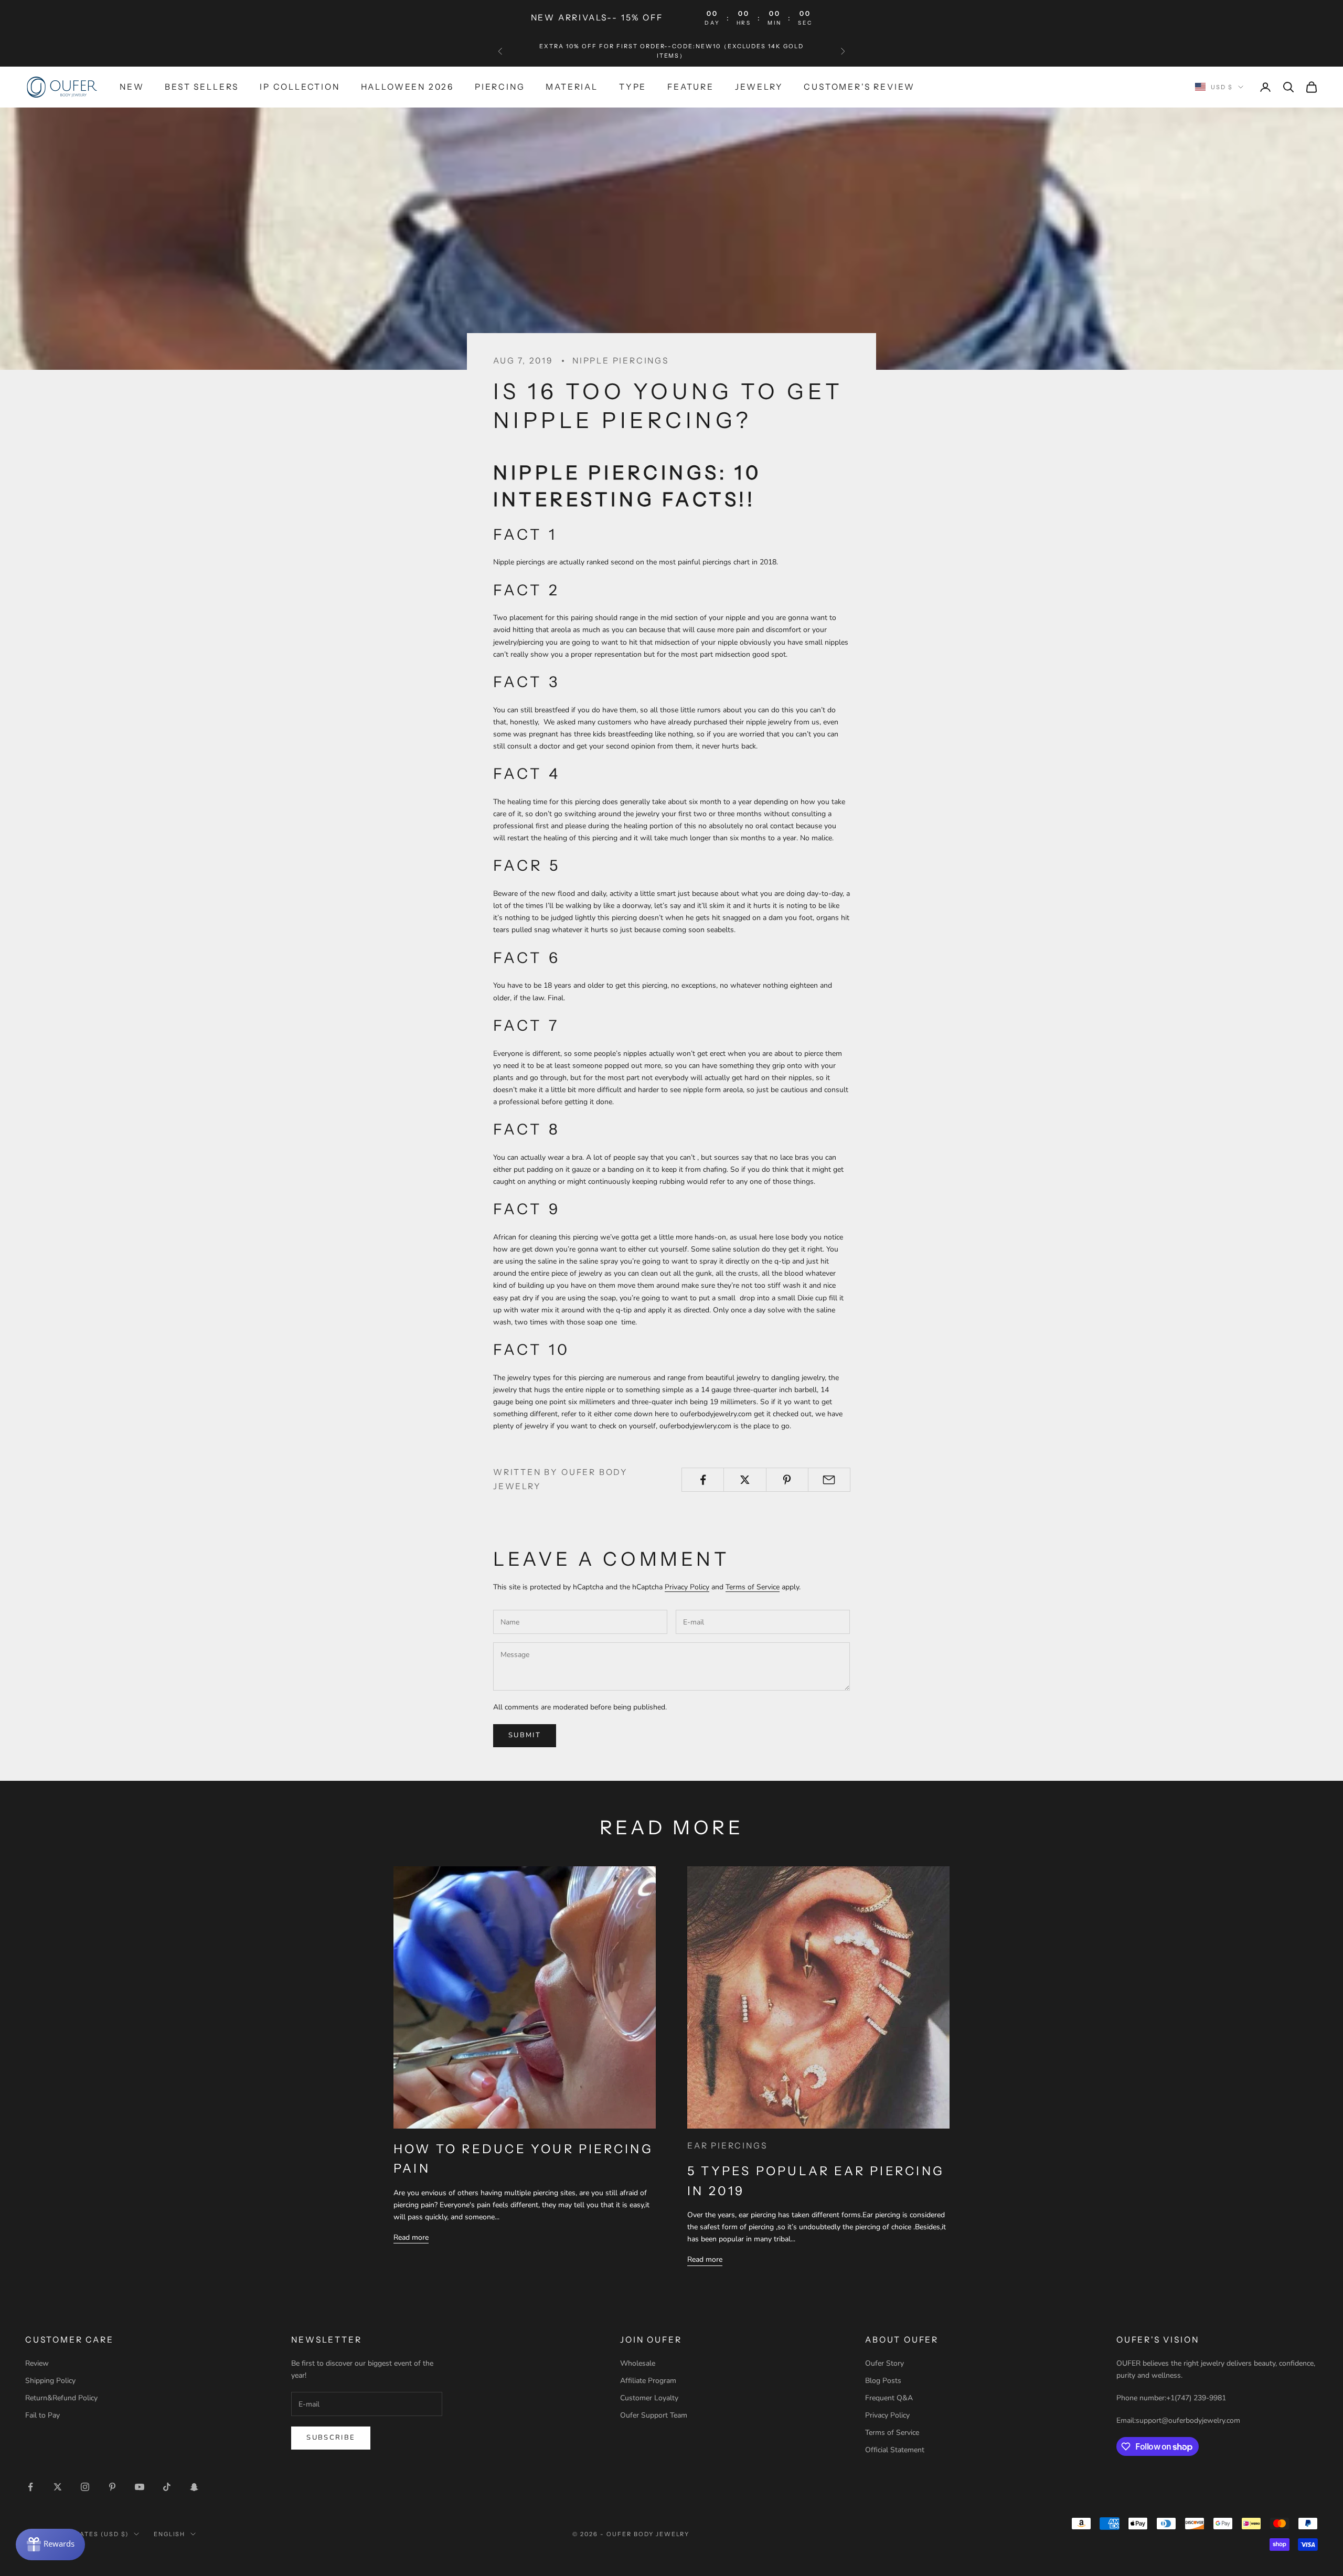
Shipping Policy (50, 2381)
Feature (691, 87)
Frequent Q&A (889, 2398)
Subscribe (331, 2438)
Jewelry (759, 87)
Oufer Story (884, 2363)
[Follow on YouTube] (140, 2487)
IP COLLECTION (300, 87)
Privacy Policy (687, 1587)
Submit (525, 1735)
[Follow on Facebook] (30, 2487)
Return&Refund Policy (61, 2398)
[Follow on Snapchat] (194, 2487)
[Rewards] (50, 2545)
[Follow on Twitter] (58, 2487)
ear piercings (727, 2146)
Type (633, 87)
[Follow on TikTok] (167, 2487)
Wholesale (638, 2363)
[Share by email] (829, 1480)
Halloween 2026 (407, 87)
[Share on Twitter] (745, 1480)
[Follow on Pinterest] (112, 2487)
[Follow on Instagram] (85, 2487)
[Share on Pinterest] (787, 1480)
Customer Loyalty (649, 2398)
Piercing (500, 87)
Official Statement (895, 2450)
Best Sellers (202, 87)
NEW (132, 87)
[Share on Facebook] (703, 1480)
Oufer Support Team (654, 2415)
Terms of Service (753, 1587)
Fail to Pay (42, 2415)
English (170, 2534)
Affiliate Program (648, 2381)
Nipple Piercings (621, 361)
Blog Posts (883, 2381)
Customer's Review (859, 87)
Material (572, 87)
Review (37, 2363)
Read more (411, 2237)
